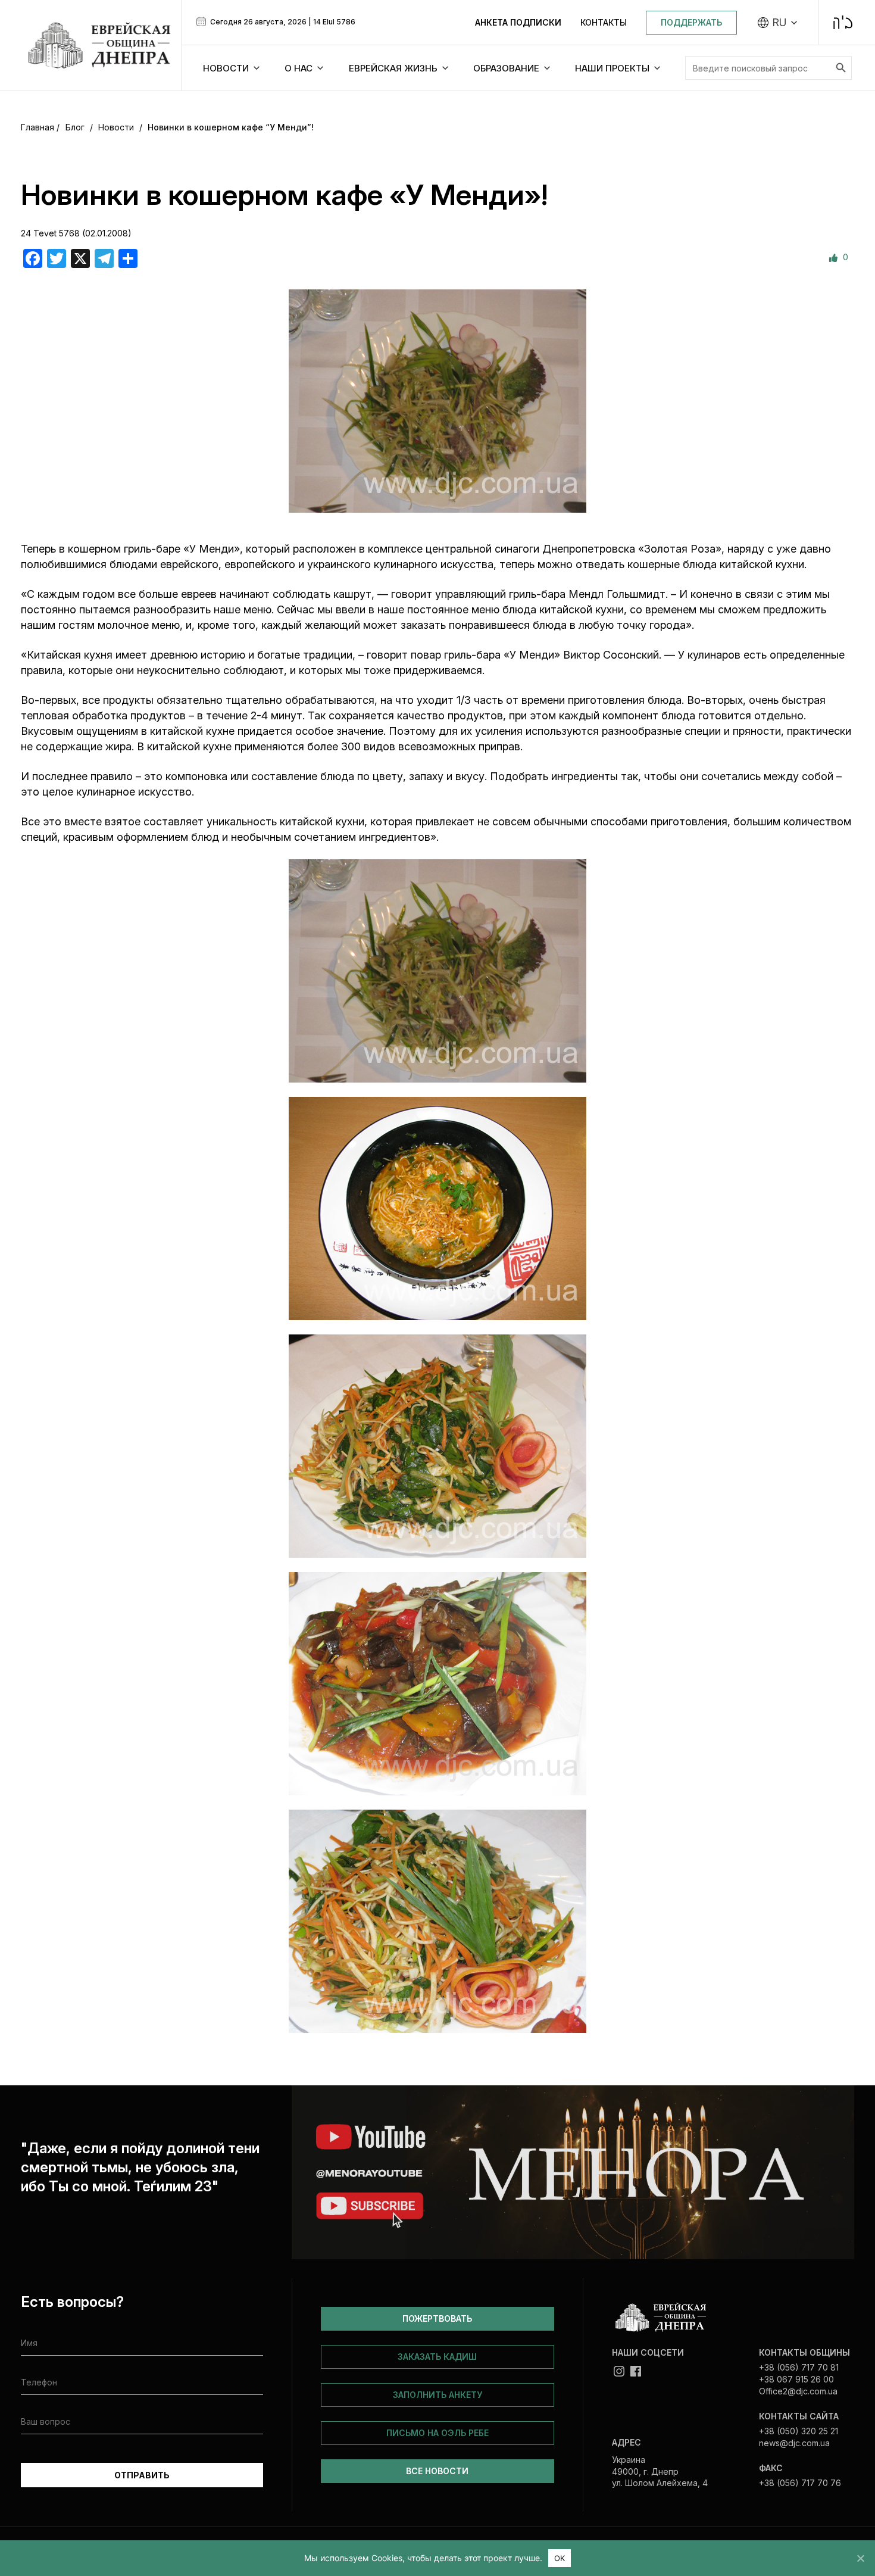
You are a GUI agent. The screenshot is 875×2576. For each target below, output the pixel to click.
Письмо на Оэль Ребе (437, 2433)
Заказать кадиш (437, 2357)
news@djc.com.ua (794, 2443)
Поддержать (691, 22)
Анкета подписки (518, 22)
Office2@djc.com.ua (798, 2391)
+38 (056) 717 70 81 (799, 2367)
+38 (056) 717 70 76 (800, 2483)
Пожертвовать (437, 2318)
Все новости (437, 2471)
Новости (116, 127)
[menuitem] (778, 23)
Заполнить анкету (437, 2395)
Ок (560, 2558)
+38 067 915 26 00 (796, 2379)
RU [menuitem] (779, 23)
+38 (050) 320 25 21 (799, 2431)
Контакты (604, 22)
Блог (75, 127)
